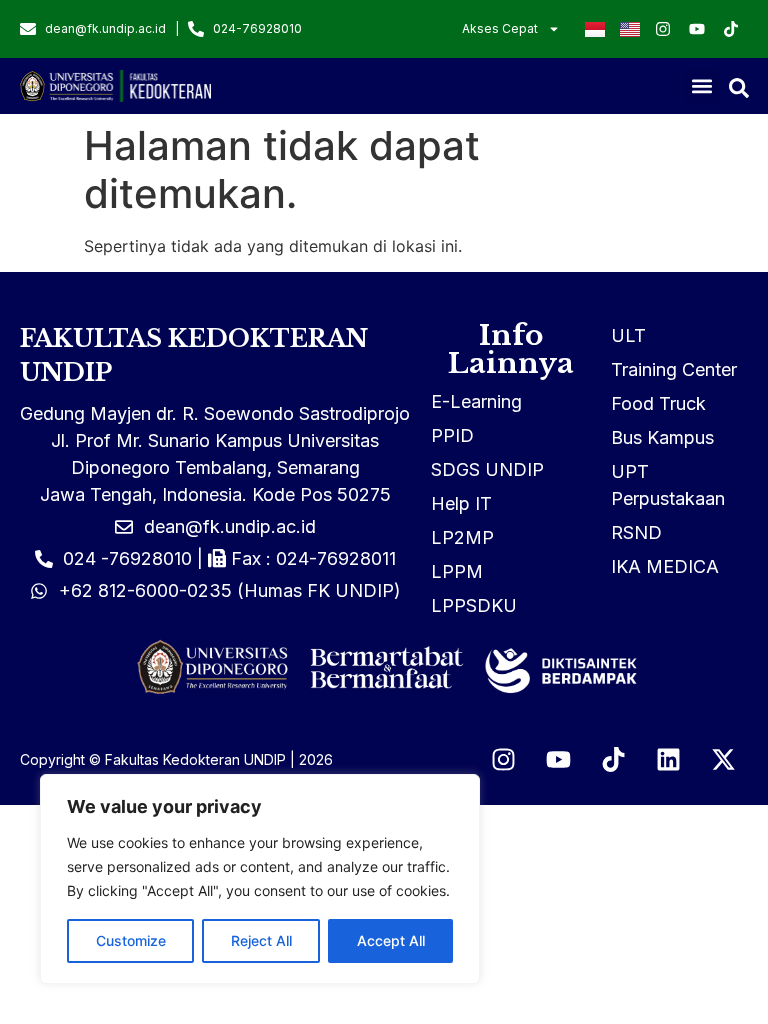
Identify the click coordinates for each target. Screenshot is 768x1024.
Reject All (261, 940)
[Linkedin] (668, 760)
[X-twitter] (723, 760)
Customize (131, 940)
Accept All (391, 940)
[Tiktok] (613, 760)
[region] (260, 879)
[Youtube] (558, 760)
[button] (702, 86)
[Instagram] (503, 760)
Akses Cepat (500, 28)
